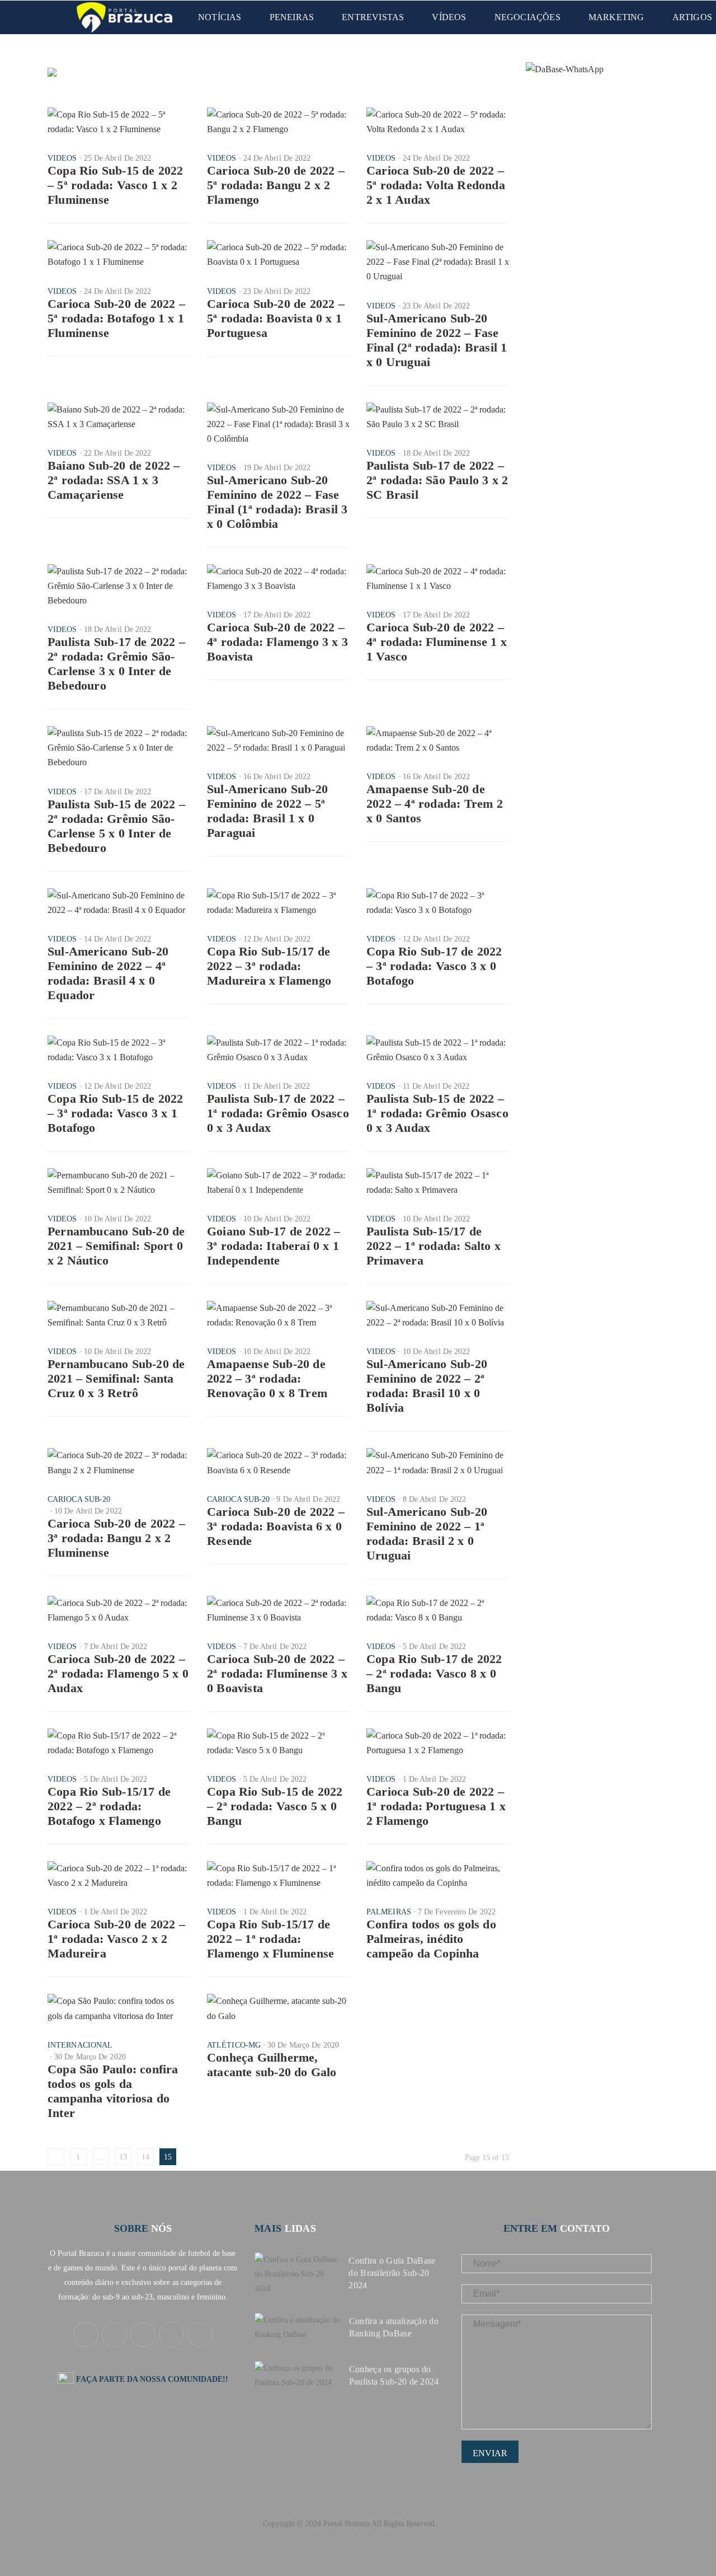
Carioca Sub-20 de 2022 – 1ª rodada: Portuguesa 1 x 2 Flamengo (436, 1806)
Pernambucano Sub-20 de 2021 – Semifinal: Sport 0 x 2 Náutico (116, 1246)
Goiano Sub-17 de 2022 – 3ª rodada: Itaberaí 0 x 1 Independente (274, 1246)
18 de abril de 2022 (437, 453)
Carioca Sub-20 (79, 1499)
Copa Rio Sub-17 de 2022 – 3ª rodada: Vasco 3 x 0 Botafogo (434, 966)
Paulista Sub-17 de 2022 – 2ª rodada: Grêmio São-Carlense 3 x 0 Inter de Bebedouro (116, 664)
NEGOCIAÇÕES (527, 17)
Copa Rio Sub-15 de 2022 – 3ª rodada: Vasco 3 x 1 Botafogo (116, 1113)
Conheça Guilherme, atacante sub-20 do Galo (272, 2065)
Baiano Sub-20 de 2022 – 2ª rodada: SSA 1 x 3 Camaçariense (114, 480)
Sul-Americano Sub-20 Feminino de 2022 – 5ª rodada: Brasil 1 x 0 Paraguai (267, 811)
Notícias (220, 17)
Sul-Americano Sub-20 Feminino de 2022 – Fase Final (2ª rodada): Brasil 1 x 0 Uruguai (437, 340)
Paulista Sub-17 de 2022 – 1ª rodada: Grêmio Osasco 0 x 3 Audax (278, 1113)
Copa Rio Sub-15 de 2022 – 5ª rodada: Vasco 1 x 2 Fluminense (116, 185)
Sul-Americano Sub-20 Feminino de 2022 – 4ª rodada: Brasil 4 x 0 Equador (108, 973)
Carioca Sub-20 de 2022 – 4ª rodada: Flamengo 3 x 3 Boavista (277, 642)
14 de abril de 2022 (118, 939)
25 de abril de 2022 (118, 158)
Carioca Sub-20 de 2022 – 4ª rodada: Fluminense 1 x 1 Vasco (437, 642)
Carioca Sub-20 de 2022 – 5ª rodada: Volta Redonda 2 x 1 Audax (436, 185)
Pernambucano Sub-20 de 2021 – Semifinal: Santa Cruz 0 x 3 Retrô (116, 1378)
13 (123, 2157)
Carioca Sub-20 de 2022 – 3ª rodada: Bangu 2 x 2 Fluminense (116, 1538)
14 (145, 2157)
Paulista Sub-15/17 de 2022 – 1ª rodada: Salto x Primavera (434, 1246)
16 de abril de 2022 (277, 777)
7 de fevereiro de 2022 (457, 1912)
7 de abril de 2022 (116, 1647)
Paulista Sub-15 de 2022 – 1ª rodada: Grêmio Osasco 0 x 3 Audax (437, 1113)
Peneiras (292, 17)
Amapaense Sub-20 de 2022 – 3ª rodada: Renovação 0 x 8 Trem (267, 1378)
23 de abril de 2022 (277, 291)
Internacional (80, 2045)
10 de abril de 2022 (118, 1219)
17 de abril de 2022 (277, 615)
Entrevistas (373, 17)
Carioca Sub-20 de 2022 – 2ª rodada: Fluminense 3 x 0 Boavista (277, 1673)
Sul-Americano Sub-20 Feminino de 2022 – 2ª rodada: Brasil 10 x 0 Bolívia (427, 1386)
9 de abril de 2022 (308, 1499)
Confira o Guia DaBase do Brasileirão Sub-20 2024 (392, 2273)
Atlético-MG (234, 2045)
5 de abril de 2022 (435, 1647)
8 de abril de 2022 (435, 1499)
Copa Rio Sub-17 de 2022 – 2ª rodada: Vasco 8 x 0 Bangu (434, 1673)
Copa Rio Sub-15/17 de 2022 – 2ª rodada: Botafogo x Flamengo (109, 1806)
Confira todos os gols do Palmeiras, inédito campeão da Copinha (431, 1939)
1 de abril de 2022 (435, 1779)
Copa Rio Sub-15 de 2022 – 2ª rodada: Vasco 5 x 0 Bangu (275, 1806)
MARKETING (616, 17)
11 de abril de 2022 (277, 1086)
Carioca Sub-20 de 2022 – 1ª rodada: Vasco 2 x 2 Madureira (116, 1939)
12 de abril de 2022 (277, 939)
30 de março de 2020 (90, 2057)
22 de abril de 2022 (118, 453)
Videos (62, 158)
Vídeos (449, 17)
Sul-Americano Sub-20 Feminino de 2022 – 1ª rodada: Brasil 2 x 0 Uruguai (427, 1533)
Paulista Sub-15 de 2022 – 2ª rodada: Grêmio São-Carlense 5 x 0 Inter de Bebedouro (116, 826)
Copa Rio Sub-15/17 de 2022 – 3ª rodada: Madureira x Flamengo (269, 966)
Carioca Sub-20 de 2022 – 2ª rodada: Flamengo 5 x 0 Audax (118, 1673)
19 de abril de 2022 (277, 468)
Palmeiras (389, 1912)
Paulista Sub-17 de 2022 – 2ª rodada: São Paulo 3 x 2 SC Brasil (437, 480)
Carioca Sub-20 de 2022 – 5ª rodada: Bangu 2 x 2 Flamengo (276, 185)
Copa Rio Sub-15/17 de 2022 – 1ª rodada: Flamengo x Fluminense (270, 1939)
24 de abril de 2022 (277, 158)
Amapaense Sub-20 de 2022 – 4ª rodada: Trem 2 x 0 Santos (435, 804)
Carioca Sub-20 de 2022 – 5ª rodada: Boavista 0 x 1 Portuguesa (276, 318)
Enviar (490, 2453)
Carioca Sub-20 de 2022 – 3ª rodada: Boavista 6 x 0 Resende (276, 1526)
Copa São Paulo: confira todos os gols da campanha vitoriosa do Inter (113, 2091)
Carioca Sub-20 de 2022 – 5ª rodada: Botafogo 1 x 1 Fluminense (116, 318)
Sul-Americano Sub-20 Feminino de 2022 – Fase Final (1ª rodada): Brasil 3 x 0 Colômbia (277, 502)
